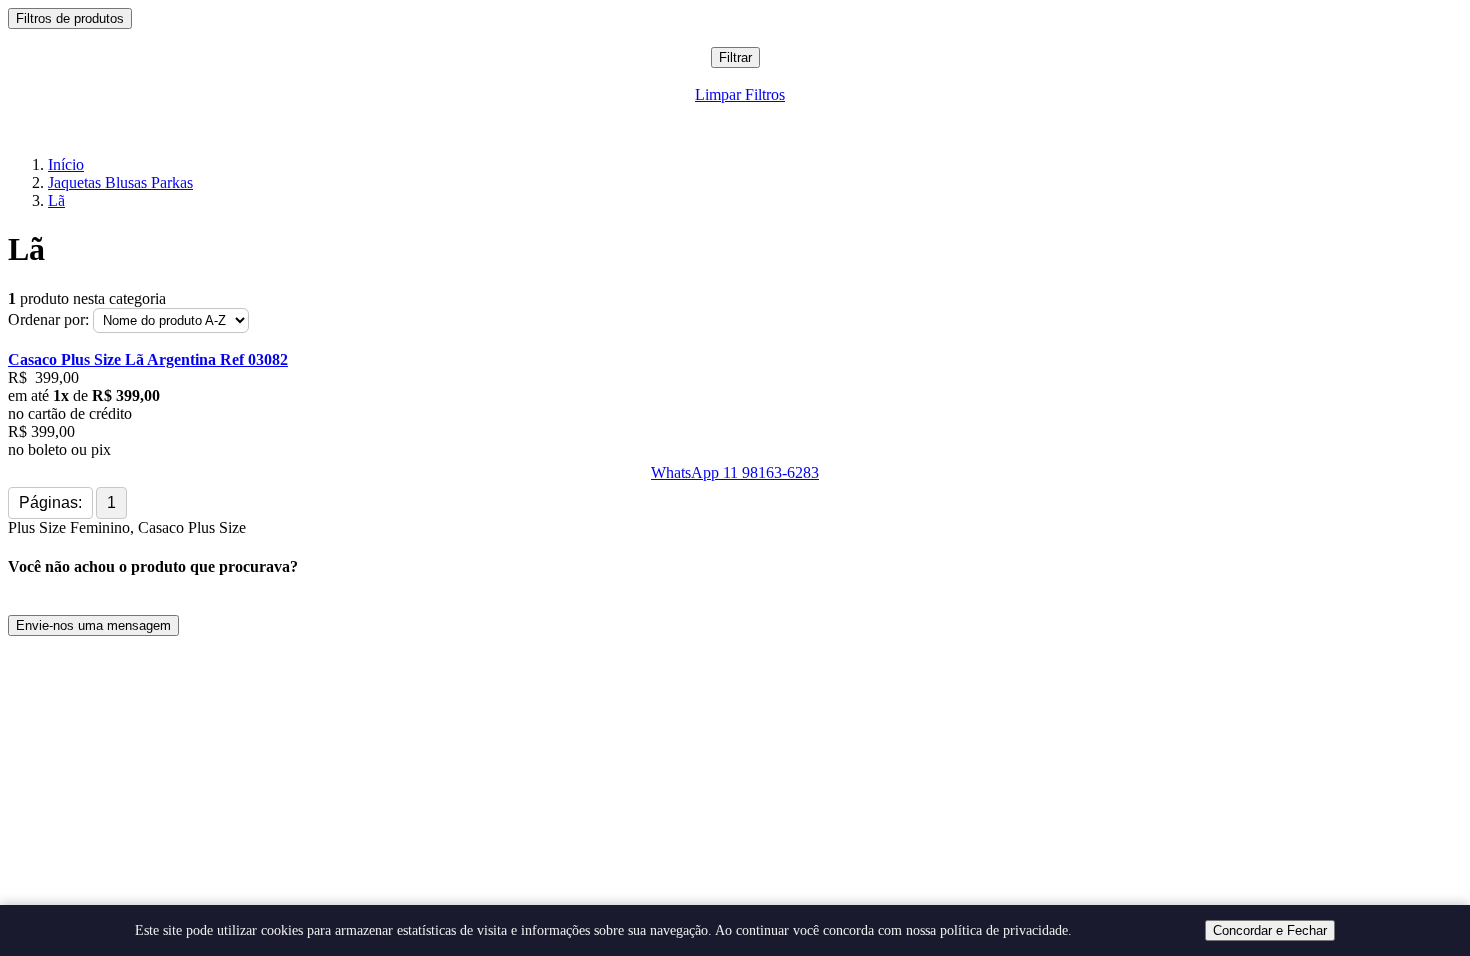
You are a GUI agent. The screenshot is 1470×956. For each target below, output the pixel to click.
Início (66, 164)
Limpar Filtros (740, 94)
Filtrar (735, 57)
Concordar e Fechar (1270, 930)
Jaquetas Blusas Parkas (120, 182)
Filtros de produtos (70, 18)
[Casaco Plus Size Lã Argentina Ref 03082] (735, 342)
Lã (56, 200)
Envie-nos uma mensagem (93, 625)
